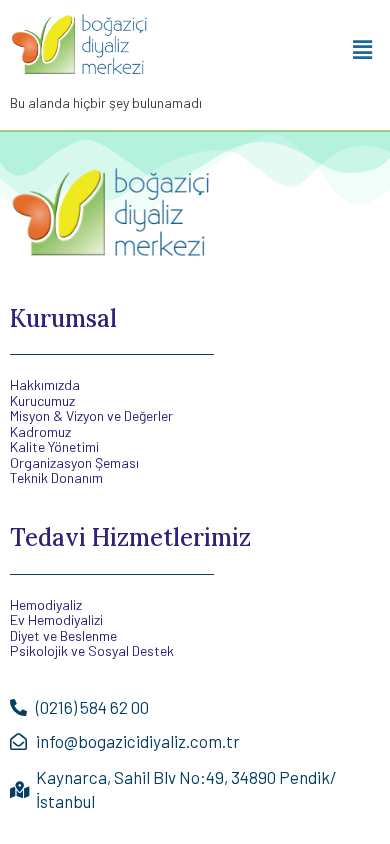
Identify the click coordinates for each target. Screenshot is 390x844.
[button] (363, 49)
